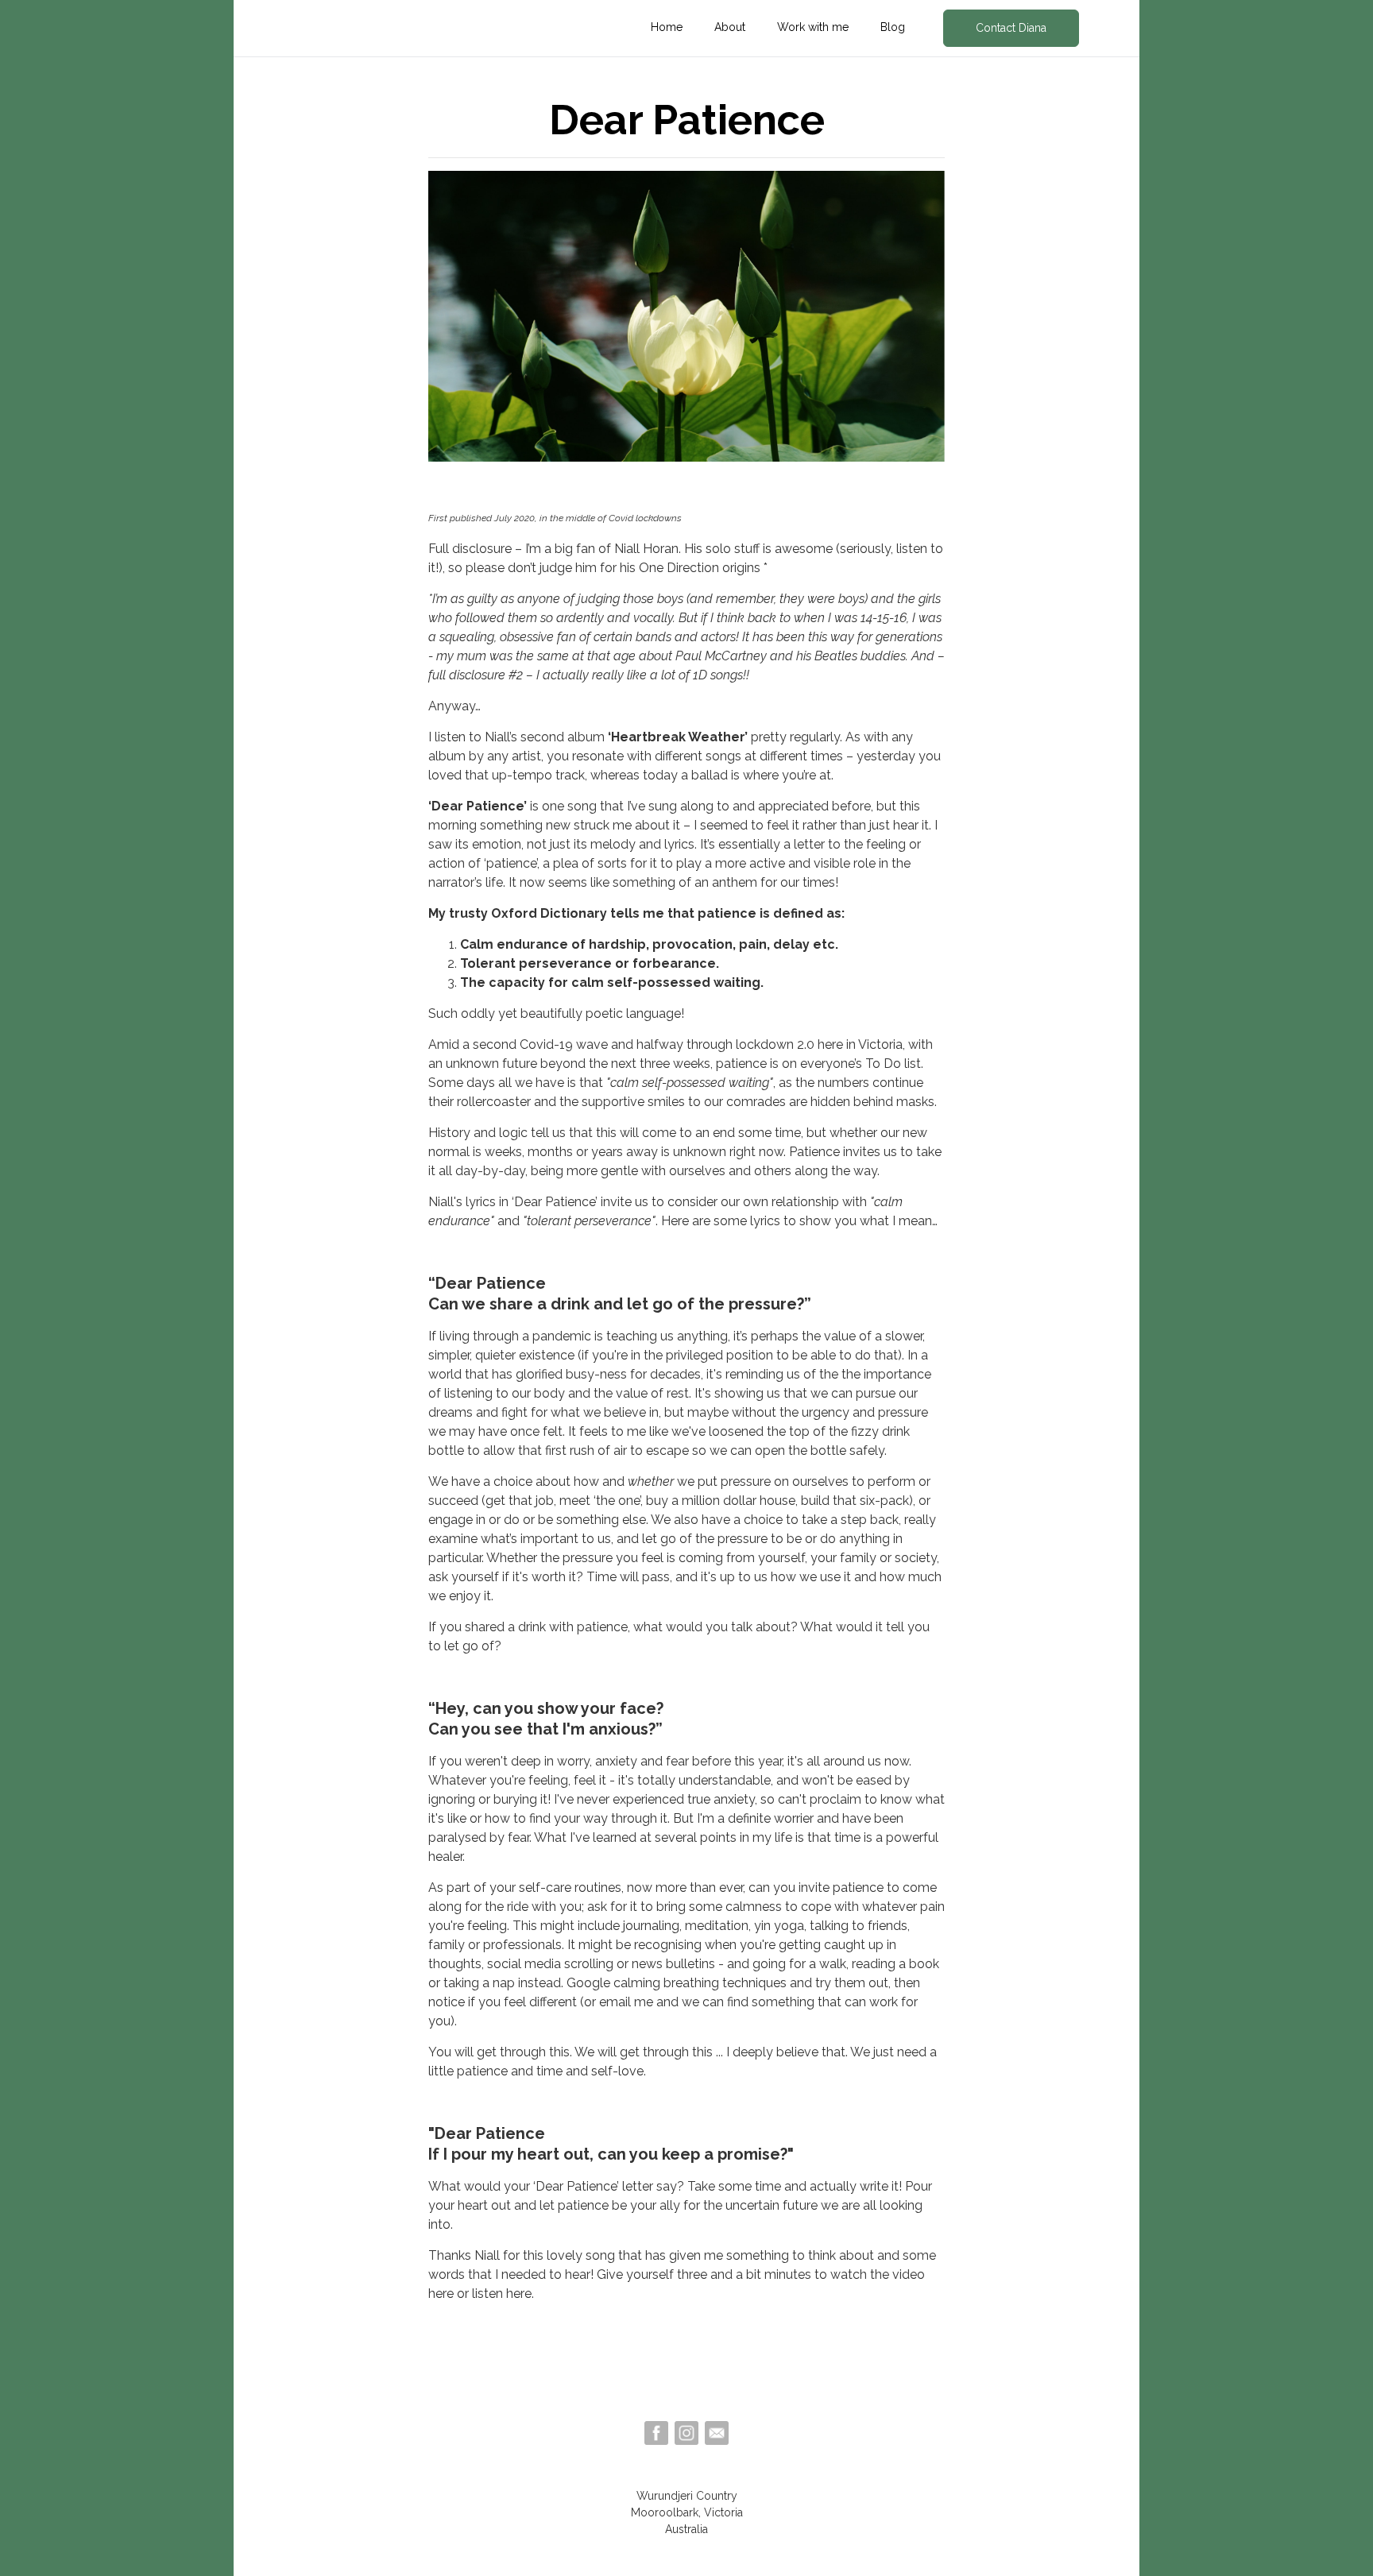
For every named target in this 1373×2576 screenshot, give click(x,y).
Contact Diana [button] (1011, 28)
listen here (502, 2294)
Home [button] (667, 27)
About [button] (730, 27)
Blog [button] (893, 27)
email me (626, 2002)
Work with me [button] (813, 27)
